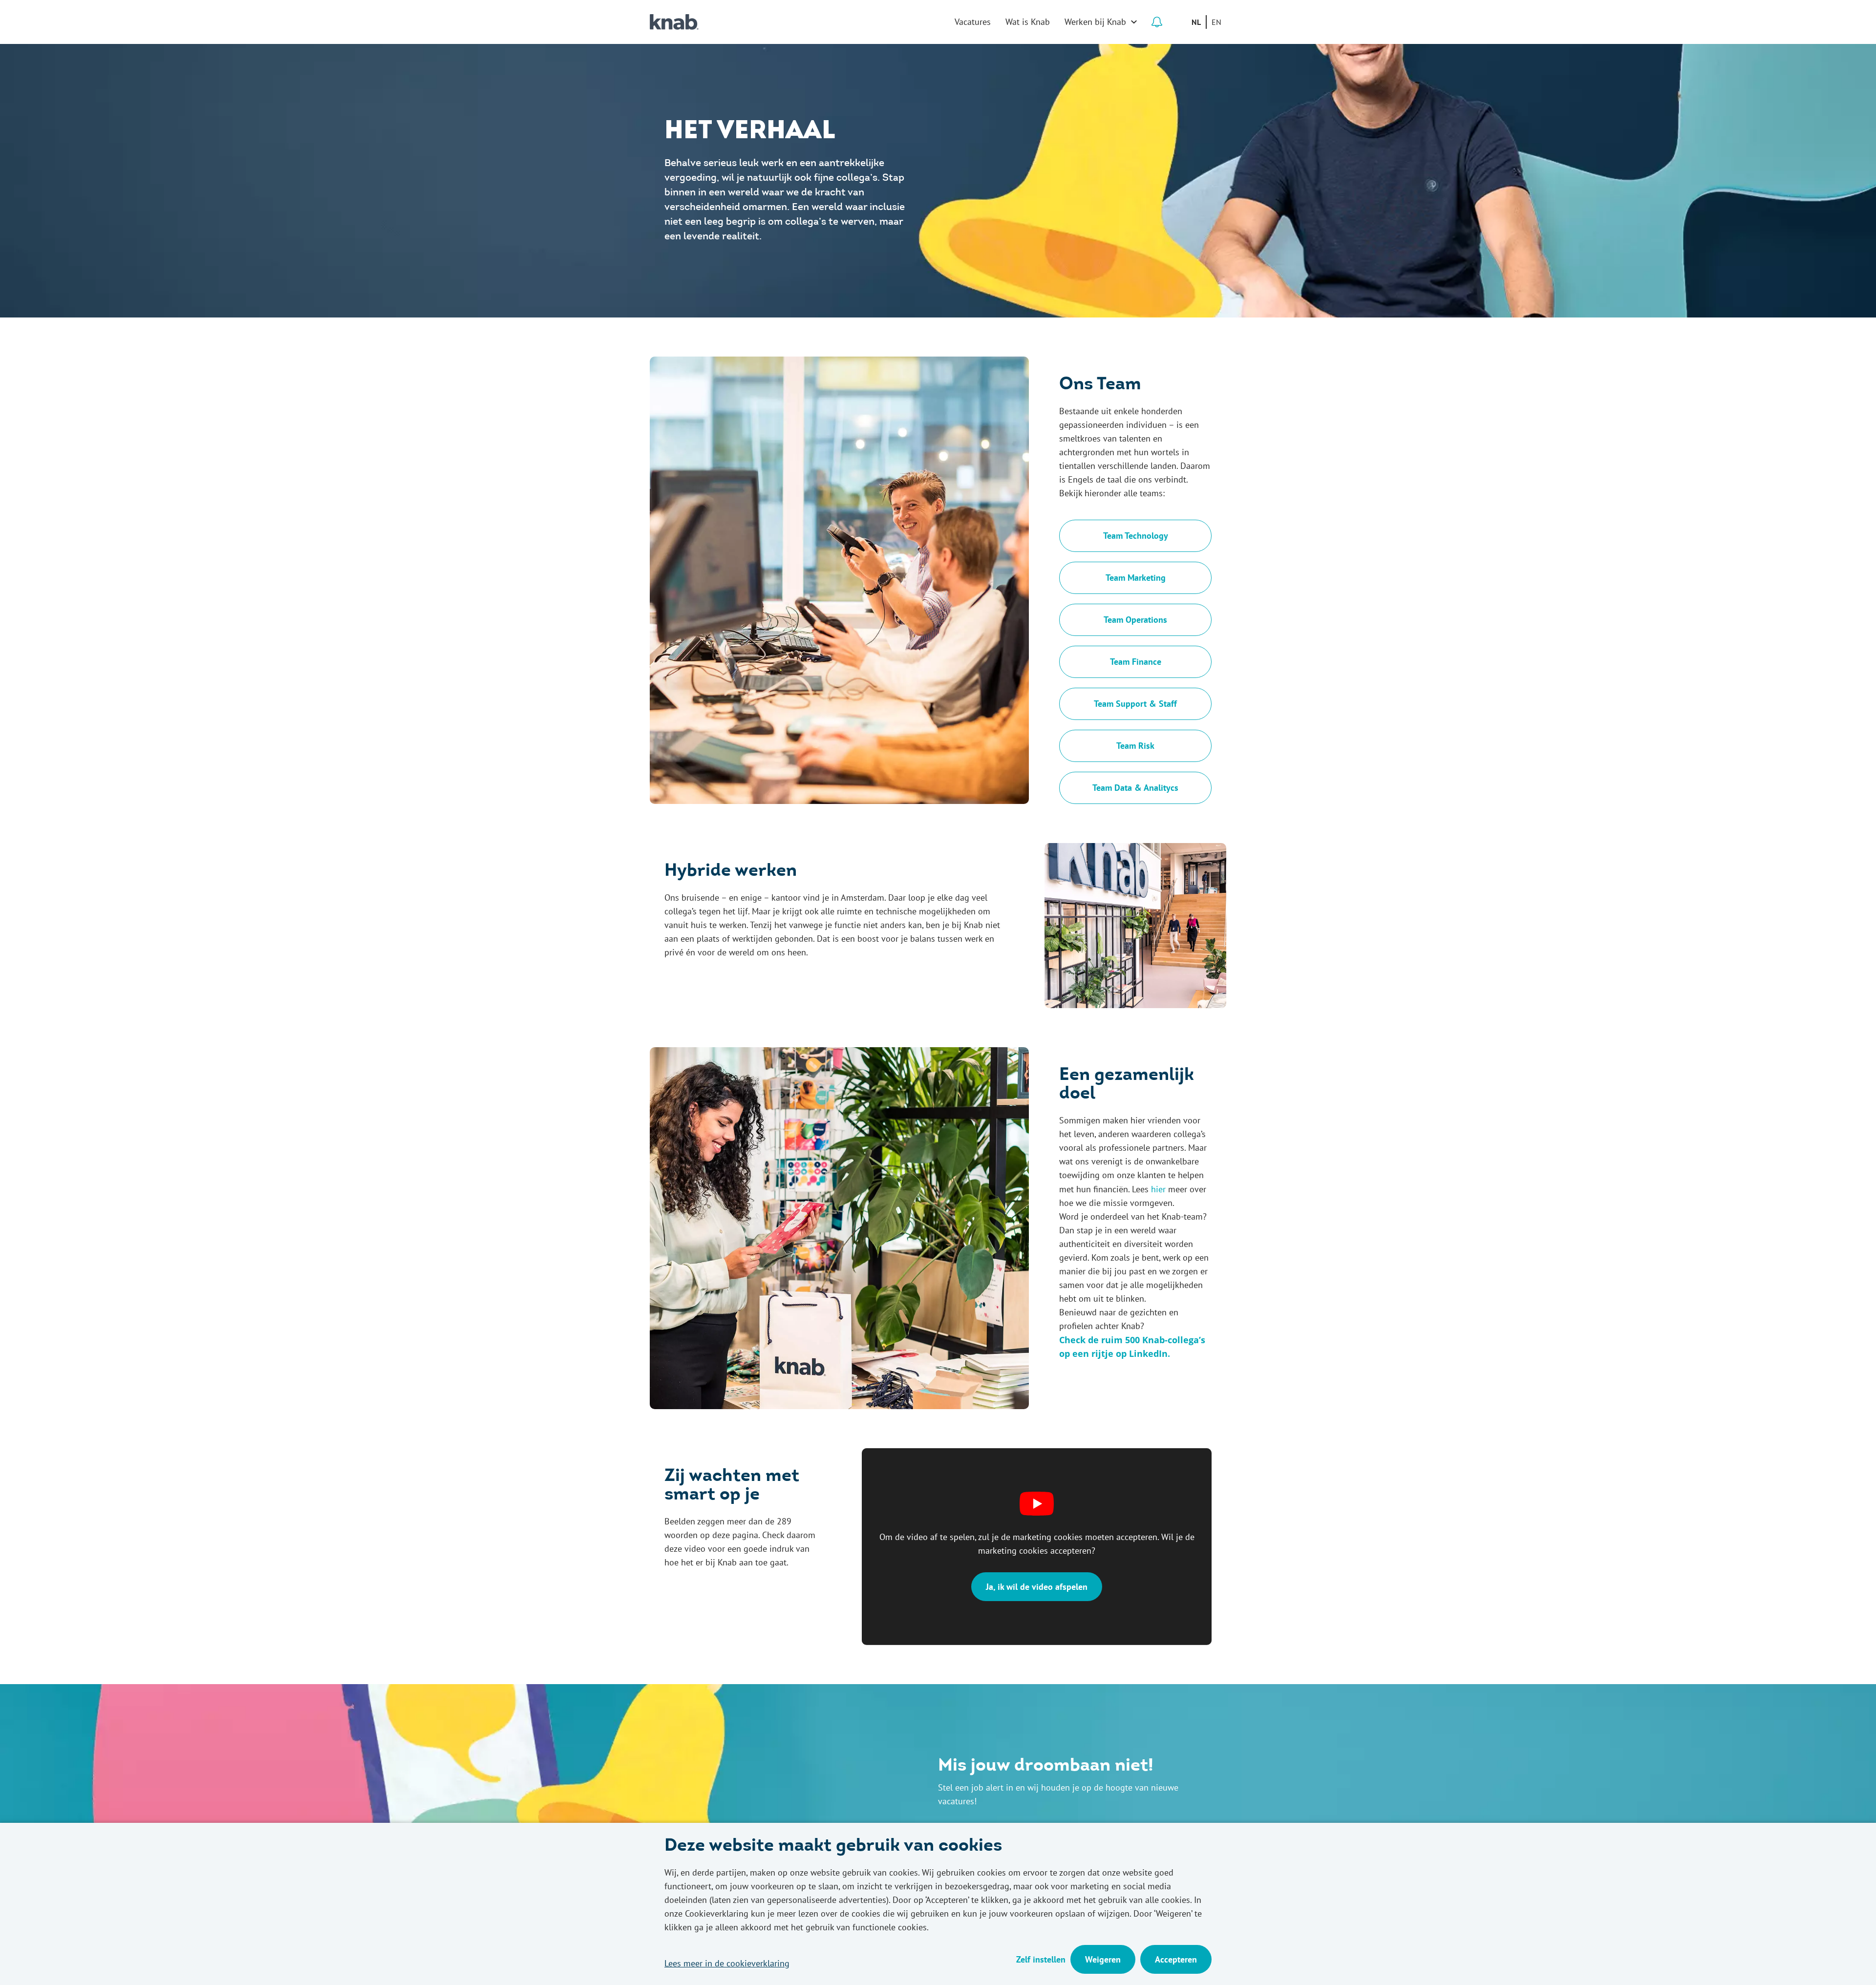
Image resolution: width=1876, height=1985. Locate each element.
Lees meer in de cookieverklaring (727, 1963)
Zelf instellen (1041, 1959)
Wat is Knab (1028, 22)
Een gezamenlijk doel (1127, 1085)
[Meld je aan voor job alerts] (1157, 22)
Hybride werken (731, 872)
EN (1216, 22)
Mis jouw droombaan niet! (1046, 1767)
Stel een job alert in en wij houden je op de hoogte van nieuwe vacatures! (1058, 1794)
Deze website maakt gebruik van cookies (833, 1847)
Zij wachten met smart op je (732, 1486)
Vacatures (973, 22)
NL (1196, 22)
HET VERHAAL (750, 132)
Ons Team (1100, 385)
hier (1158, 1189)
